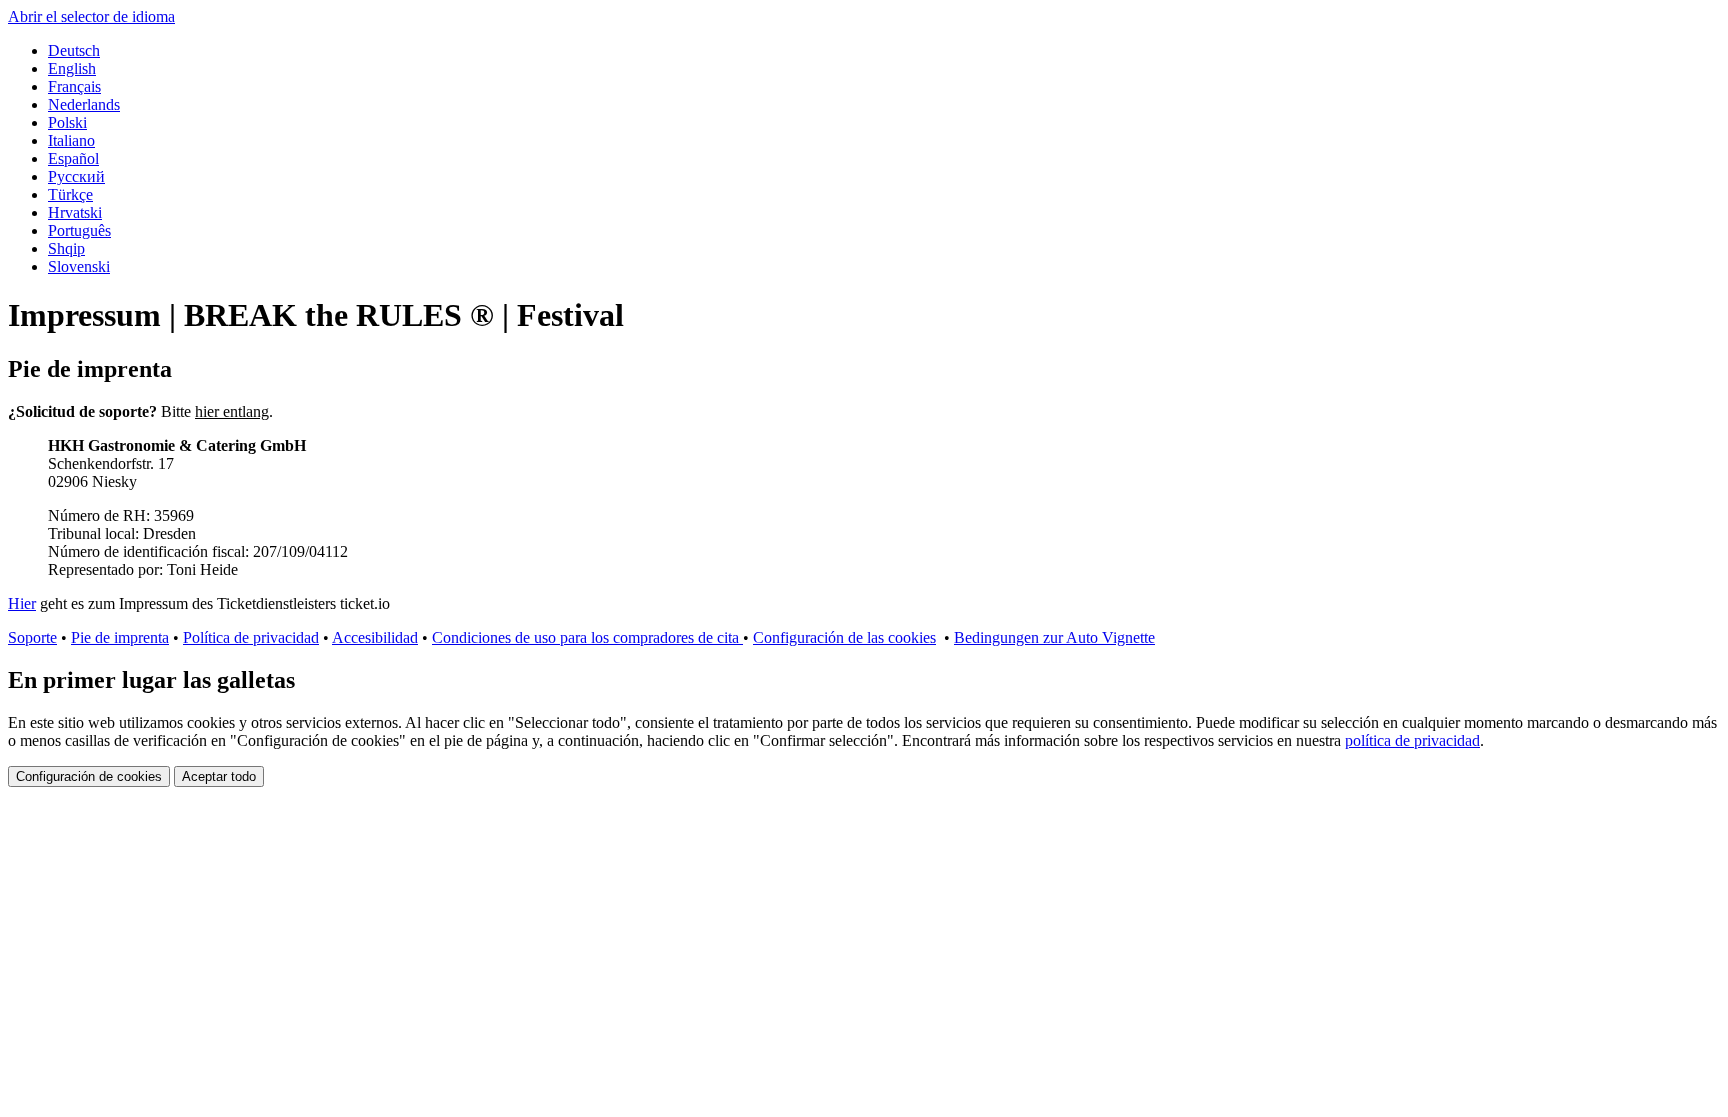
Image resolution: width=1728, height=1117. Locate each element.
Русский (76, 176)
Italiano (71, 140)
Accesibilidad (375, 637)
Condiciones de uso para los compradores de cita (587, 637)
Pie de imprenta (120, 637)
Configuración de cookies (89, 776)
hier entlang (232, 411)
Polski (67, 122)
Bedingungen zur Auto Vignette (1054, 637)
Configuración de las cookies (844, 637)
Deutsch (74, 50)
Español (73, 158)
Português (79, 230)
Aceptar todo (219, 776)
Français (74, 86)
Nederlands (84, 104)
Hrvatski (75, 212)
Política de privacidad (251, 637)
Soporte (32, 637)
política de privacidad (1412, 740)
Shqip (66, 248)
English (72, 68)
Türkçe (70, 194)
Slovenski (79, 266)
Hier (22, 603)
